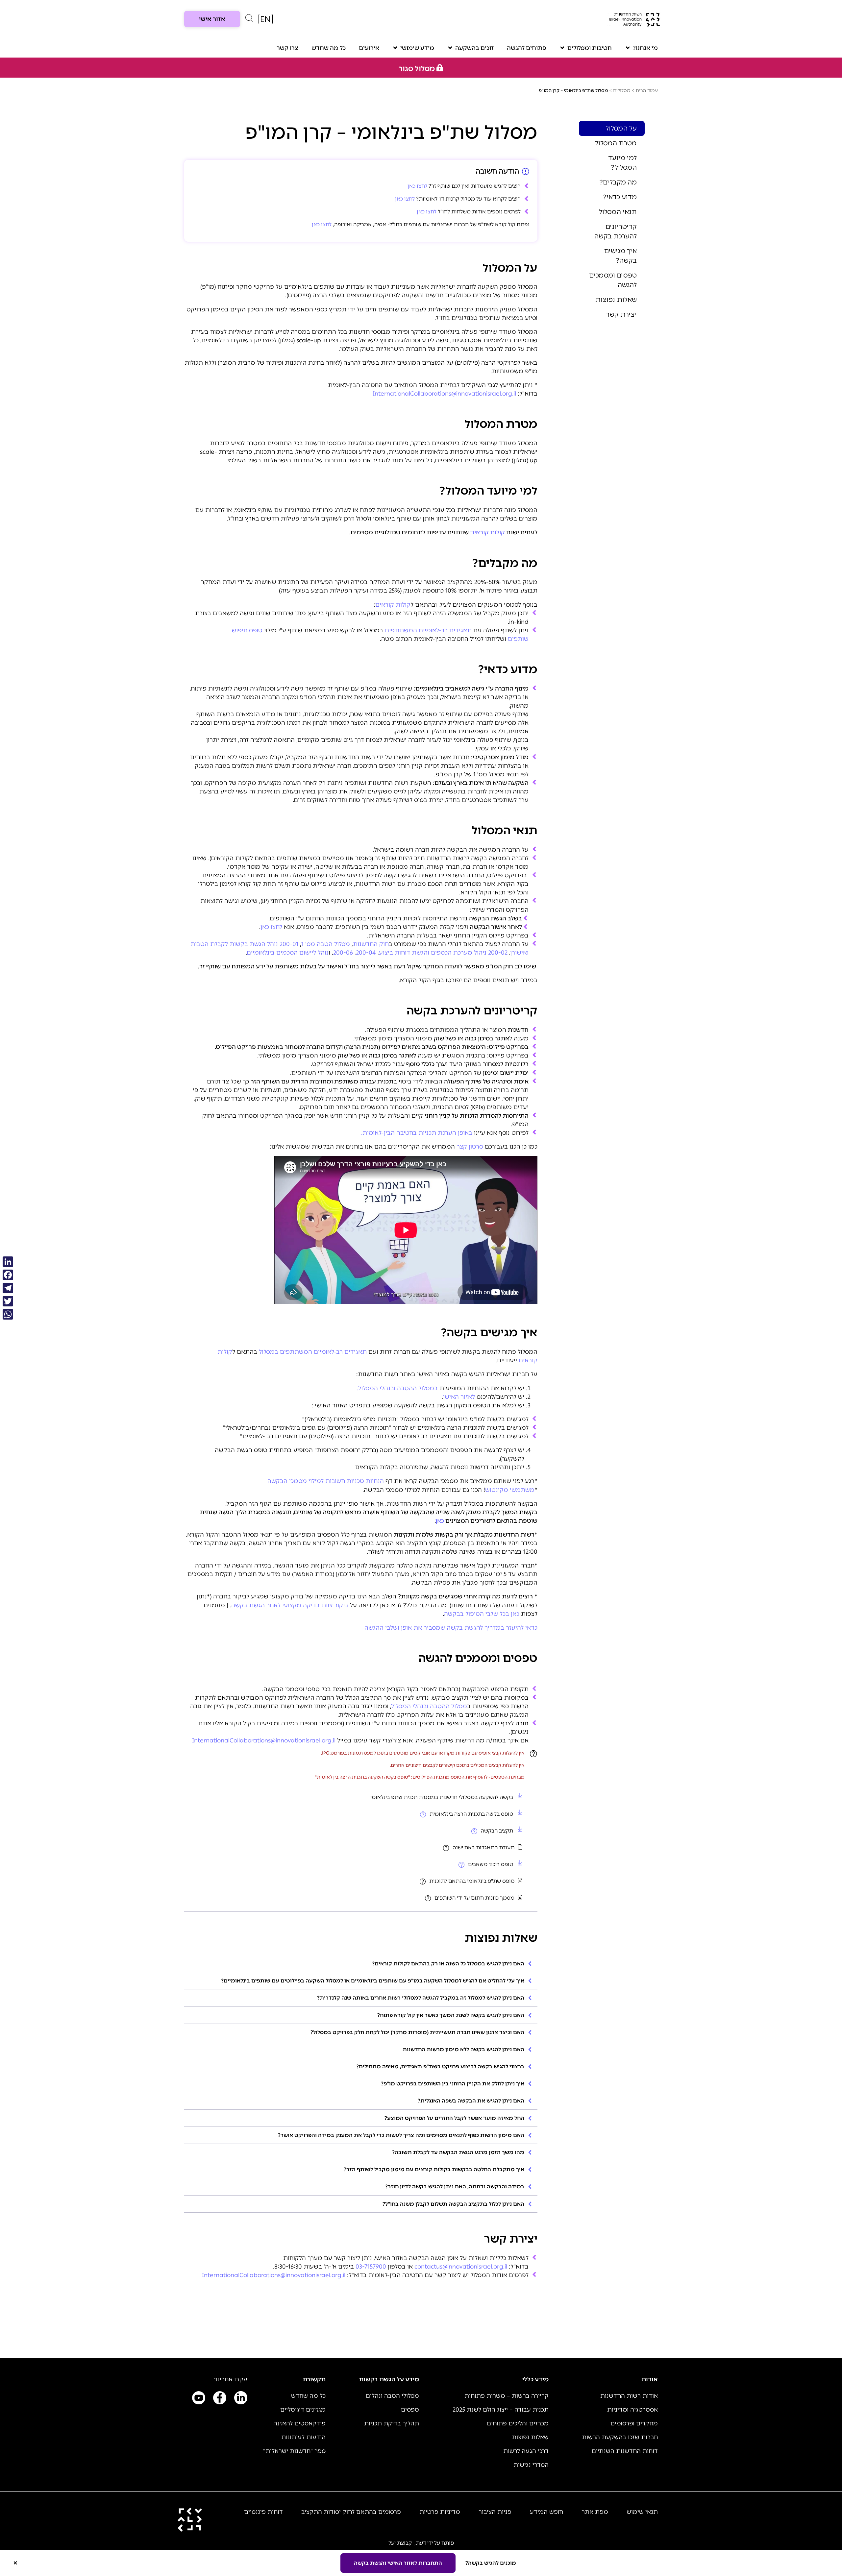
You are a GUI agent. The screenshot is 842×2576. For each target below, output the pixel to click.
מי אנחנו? (645, 48)
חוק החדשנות (371, 944)
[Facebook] (8, 1275)
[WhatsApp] (8, 1314)
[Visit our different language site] (266, 19)
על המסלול (621, 128)
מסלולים (622, 91)
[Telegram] (8, 1288)
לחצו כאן (417, 186)
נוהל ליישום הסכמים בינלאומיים (288, 953)
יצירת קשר (621, 314)
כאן (440, 1521)
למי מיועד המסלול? (622, 163)
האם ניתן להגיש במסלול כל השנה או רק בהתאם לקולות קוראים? (448, 1964)
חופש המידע (546, 2512)
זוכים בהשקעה (474, 48)
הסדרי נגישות (531, 2465)
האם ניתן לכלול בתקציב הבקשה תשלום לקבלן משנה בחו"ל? (453, 2204)
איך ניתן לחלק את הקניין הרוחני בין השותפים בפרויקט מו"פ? (453, 2084)
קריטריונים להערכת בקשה (616, 231)
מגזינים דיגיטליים (303, 2410)
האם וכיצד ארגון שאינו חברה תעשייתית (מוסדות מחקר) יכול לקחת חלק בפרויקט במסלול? (417, 2032)
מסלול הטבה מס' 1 (326, 944)
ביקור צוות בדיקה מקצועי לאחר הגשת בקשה (290, 1605)
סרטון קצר (470, 1147)
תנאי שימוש (642, 2512)
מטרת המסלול (616, 143)
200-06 (343, 953)
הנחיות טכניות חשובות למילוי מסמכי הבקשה (326, 1481)
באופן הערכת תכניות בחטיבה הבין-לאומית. (417, 1133)
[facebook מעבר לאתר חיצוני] (220, 2399)
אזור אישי (212, 19)
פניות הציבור (495, 2512)
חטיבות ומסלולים (590, 48)
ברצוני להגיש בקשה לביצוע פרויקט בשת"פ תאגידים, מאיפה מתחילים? (440, 2066)
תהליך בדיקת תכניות (392, 2423)
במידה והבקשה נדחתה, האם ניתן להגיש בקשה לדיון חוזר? (455, 2187)
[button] (249, 20)
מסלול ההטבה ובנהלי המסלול (429, 1706)
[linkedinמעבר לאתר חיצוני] (241, 2399)
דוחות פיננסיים (263, 2512)
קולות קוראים (487, 532)
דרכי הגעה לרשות (526, 2451)
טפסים (410, 2410)
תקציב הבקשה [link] (497, 1831)
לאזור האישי (459, 1397)
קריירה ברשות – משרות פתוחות (507, 2396)
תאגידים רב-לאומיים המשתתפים (428, 630)
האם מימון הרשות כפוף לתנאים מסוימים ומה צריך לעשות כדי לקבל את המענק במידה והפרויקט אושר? (401, 2135)
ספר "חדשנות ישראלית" (294, 2451)
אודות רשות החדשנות (629, 2396)
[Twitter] (8, 1301)
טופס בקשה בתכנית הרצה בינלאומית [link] (471, 1814)
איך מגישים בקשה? (620, 256)
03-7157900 (371, 2267)
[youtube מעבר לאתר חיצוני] (199, 2399)
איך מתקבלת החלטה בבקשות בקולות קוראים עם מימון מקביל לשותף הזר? (434, 2169)
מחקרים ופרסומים (634, 2423)
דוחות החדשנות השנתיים (625, 2451)
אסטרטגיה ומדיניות (632, 2410)
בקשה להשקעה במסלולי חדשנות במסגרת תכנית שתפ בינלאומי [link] (442, 1797)
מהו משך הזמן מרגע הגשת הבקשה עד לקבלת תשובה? (458, 2152)
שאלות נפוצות (616, 300)
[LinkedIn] (8, 1262)
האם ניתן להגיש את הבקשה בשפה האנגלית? (471, 2101)
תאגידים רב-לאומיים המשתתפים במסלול (313, 1352)
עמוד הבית (647, 91)
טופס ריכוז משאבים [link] (491, 1864)
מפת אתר (595, 2512)
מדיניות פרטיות (440, 2512)
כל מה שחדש (329, 48)
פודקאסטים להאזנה (299, 2423)
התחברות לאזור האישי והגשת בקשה (398, 2563)
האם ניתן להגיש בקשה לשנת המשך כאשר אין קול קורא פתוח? (451, 2015)
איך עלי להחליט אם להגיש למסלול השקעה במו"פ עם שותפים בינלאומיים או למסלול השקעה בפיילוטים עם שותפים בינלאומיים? (373, 1981)
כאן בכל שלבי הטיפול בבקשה (482, 1614)
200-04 (366, 953)
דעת (421, 2543)
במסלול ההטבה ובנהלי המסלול (397, 1388)
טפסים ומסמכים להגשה (613, 280)
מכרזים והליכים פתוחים (518, 2423)
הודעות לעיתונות (303, 2437)
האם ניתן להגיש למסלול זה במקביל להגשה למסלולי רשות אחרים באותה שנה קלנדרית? (421, 1998)
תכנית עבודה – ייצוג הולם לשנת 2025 (501, 2410)
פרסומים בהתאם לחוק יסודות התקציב (351, 2512)
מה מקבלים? (618, 182)
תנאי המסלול (618, 212)
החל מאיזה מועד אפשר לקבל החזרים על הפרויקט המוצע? (454, 2118)
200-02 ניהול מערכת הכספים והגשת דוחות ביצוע (443, 953)
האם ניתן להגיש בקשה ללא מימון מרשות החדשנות (463, 2049)
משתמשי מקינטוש (510, 1490)
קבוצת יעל (400, 2543)
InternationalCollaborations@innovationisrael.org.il (264, 1740)
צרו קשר (287, 48)
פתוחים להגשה (527, 48)
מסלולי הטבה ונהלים (392, 2396)
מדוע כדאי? (620, 197)
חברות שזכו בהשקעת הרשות (620, 2437)
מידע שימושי (417, 48)
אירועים (369, 48)
